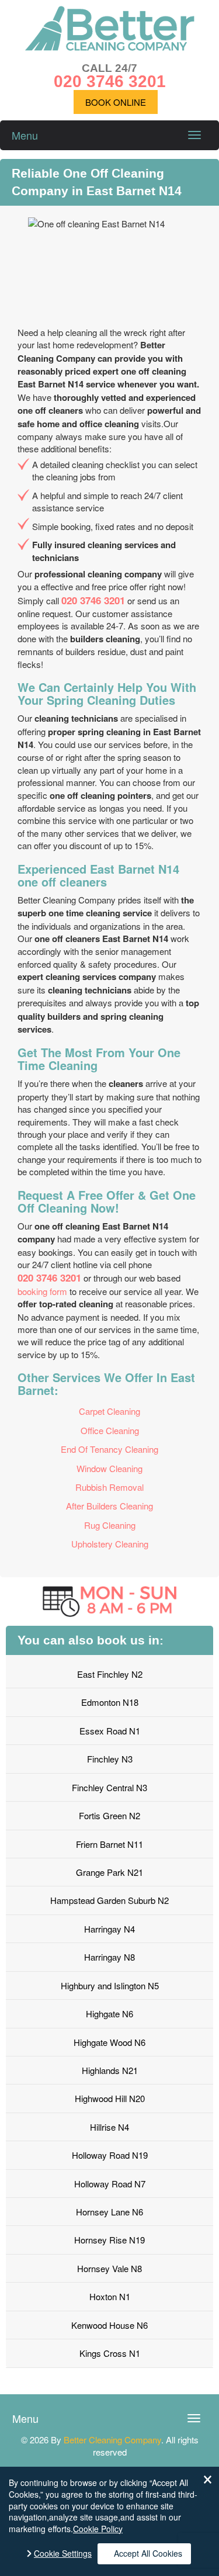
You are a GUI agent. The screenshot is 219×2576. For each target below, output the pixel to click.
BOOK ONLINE (116, 102)
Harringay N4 (109, 1929)
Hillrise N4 (109, 2127)
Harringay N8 (109, 1957)
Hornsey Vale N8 (109, 2268)
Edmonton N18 (110, 1702)
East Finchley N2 (110, 1674)
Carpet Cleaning (109, 1411)
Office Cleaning (110, 1430)
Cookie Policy (98, 2529)
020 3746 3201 (93, 600)
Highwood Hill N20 (110, 2098)
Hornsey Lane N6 (109, 2212)
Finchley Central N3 (109, 1787)
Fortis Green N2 (109, 1815)
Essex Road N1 (110, 1731)
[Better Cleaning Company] (110, 47)
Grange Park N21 (109, 1872)
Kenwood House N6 (109, 2325)
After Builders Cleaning (109, 1506)
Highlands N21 (110, 2070)
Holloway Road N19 (110, 2155)
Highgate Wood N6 (109, 2042)
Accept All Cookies (148, 2553)
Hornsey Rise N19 (109, 2240)
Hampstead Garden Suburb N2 (109, 1900)
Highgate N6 (109, 2014)
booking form (42, 1291)
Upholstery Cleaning (110, 1544)
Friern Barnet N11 (109, 1844)
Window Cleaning (109, 1468)
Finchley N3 (110, 1759)
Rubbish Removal (109, 1487)
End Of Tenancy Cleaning (109, 1449)
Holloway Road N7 (110, 2184)
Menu (25, 135)
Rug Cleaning (110, 1525)
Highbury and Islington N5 (110, 1985)
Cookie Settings (63, 2554)
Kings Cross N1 (110, 2353)
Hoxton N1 (110, 2296)
